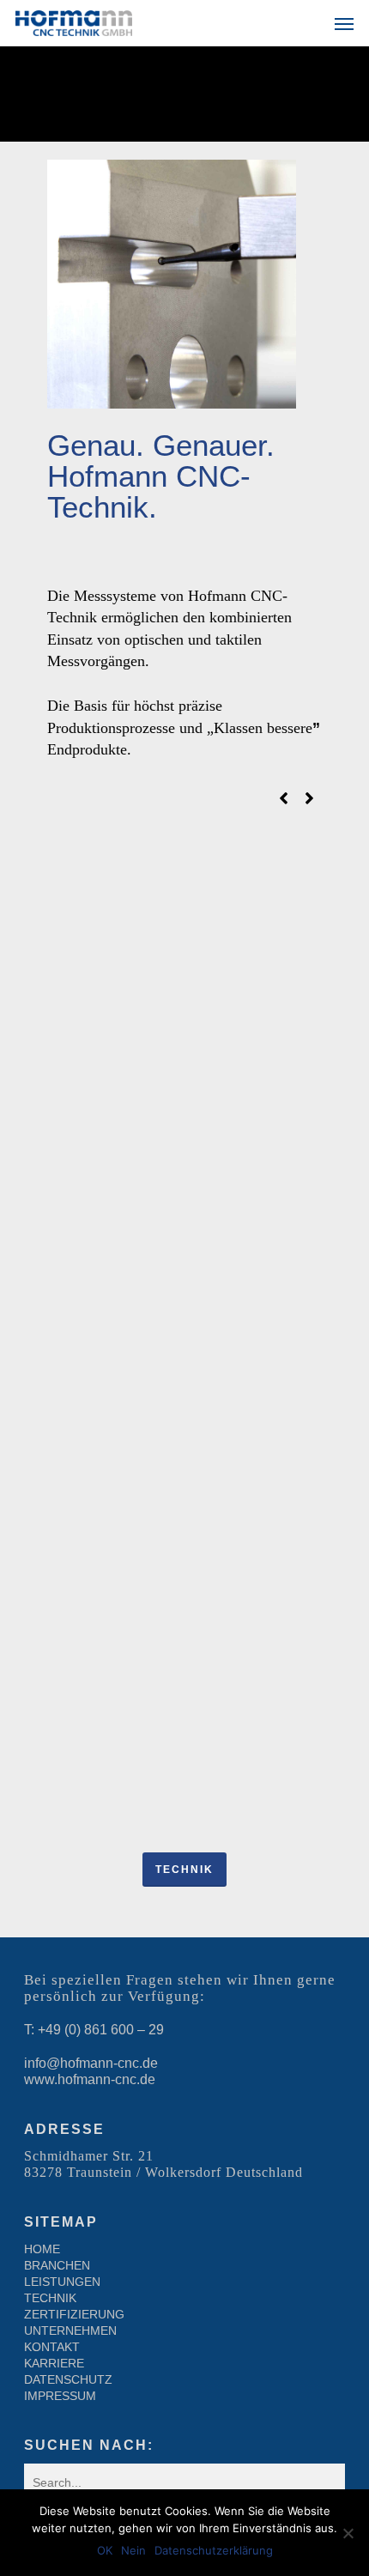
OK (105, 2550)
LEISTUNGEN (62, 2282)
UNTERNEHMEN (70, 2331)
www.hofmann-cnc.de (90, 2079)
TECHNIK (50, 2298)
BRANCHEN (57, 2265)
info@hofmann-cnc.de (91, 2063)
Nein (133, 2550)
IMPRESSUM (60, 2396)
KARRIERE (54, 2363)
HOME (42, 2249)
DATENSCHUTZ (68, 2379)
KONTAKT (52, 2347)
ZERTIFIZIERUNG (74, 2314)
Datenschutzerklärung (214, 2550)
